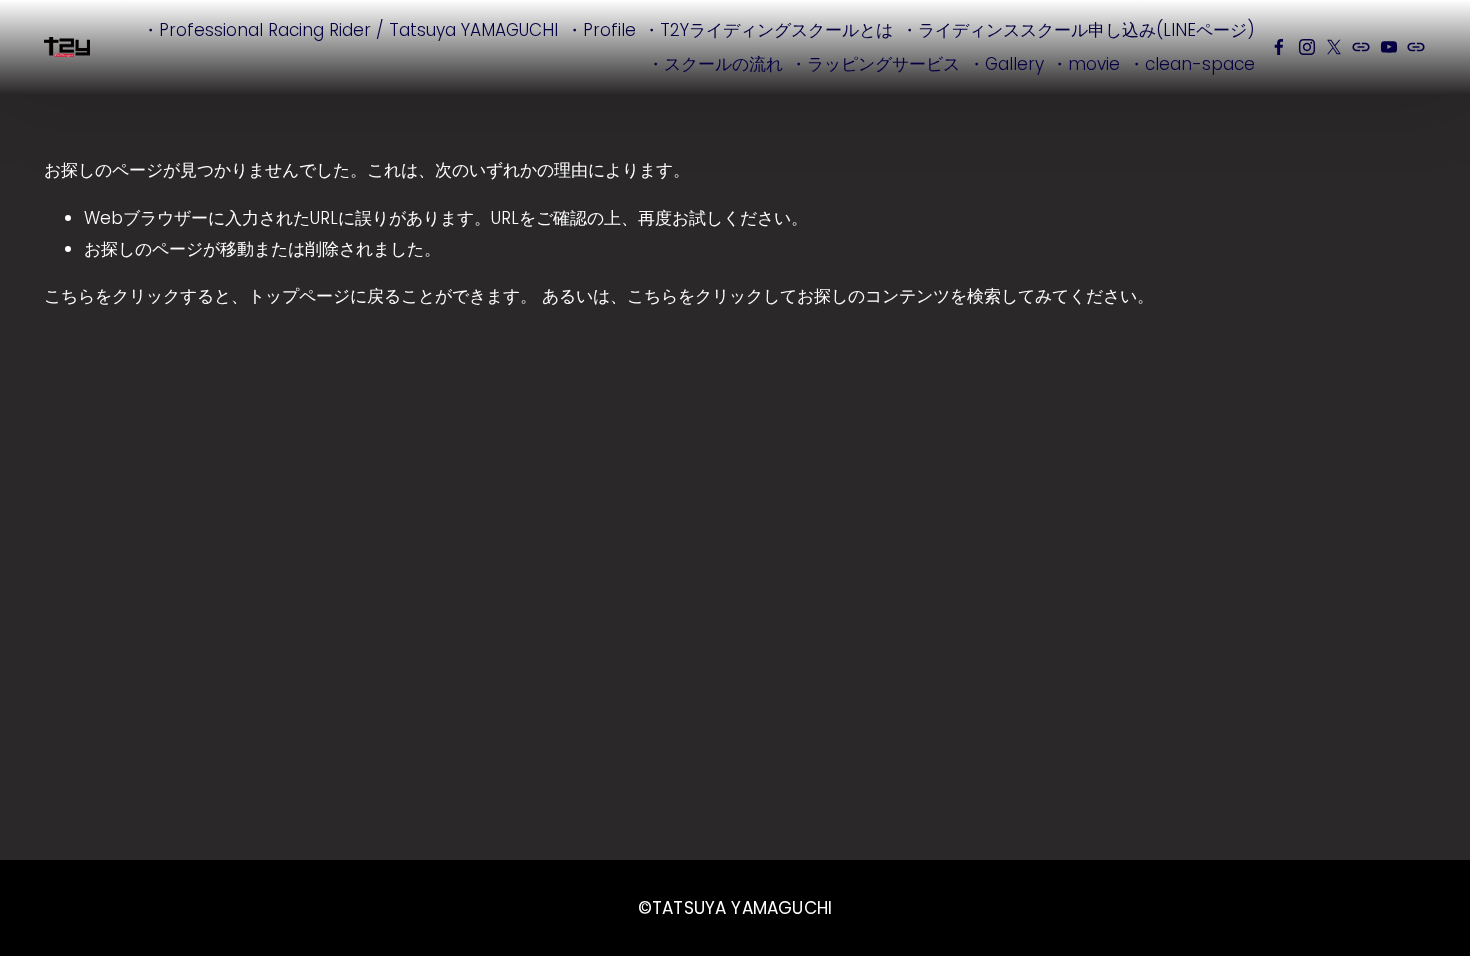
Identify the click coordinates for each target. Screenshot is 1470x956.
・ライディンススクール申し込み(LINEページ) (1078, 30)
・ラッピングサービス (875, 64)
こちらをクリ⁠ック (112, 296)
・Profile (601, 30)
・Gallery (1006, 64)
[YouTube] (1389, 47)
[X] (1334, 47)
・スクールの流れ (715, 64)
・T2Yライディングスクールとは (768, 30)
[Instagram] (1307, 47)
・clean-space (1191, 64)
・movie (1085, 64)
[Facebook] (1279, 47)
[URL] (1361, 47)
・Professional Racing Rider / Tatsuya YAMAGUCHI (350, 30)
